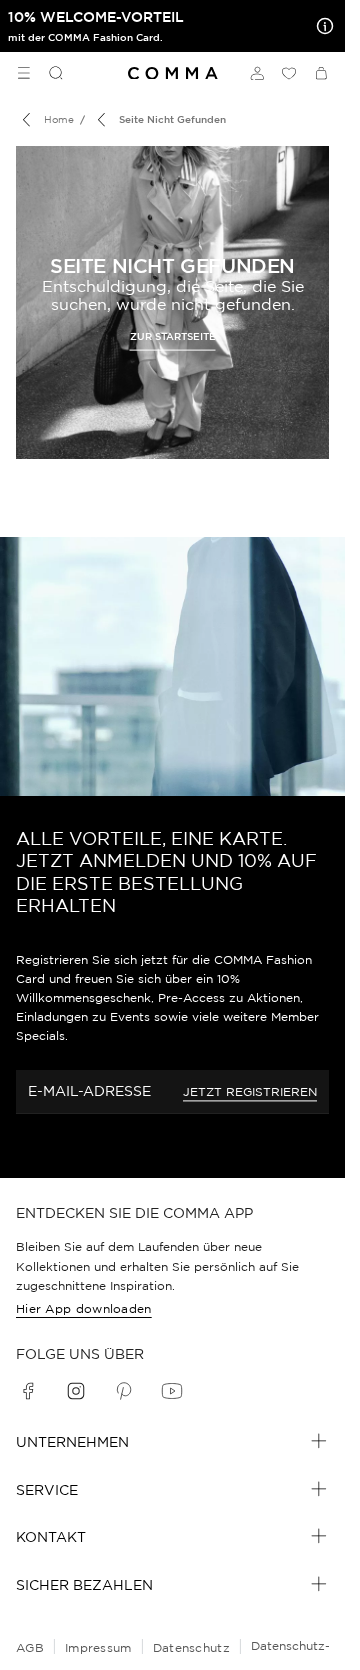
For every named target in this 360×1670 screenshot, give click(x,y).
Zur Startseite (173, 335)
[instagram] (76, 1391)
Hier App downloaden (84, 1308)
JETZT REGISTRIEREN (250, 1091)
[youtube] (172, 1391)
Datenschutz (191, 1647)
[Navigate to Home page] (173, 73)
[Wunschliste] (289, 73)
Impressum (98, 1647)
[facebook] (28, 1391)
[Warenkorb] (321, 73)
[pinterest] (124, 1391)
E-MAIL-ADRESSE (89, 1091)
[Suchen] (48, 73)
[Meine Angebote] (321, 26)
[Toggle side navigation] (24, 73)
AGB (30, 1647)
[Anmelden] (257, 73)
